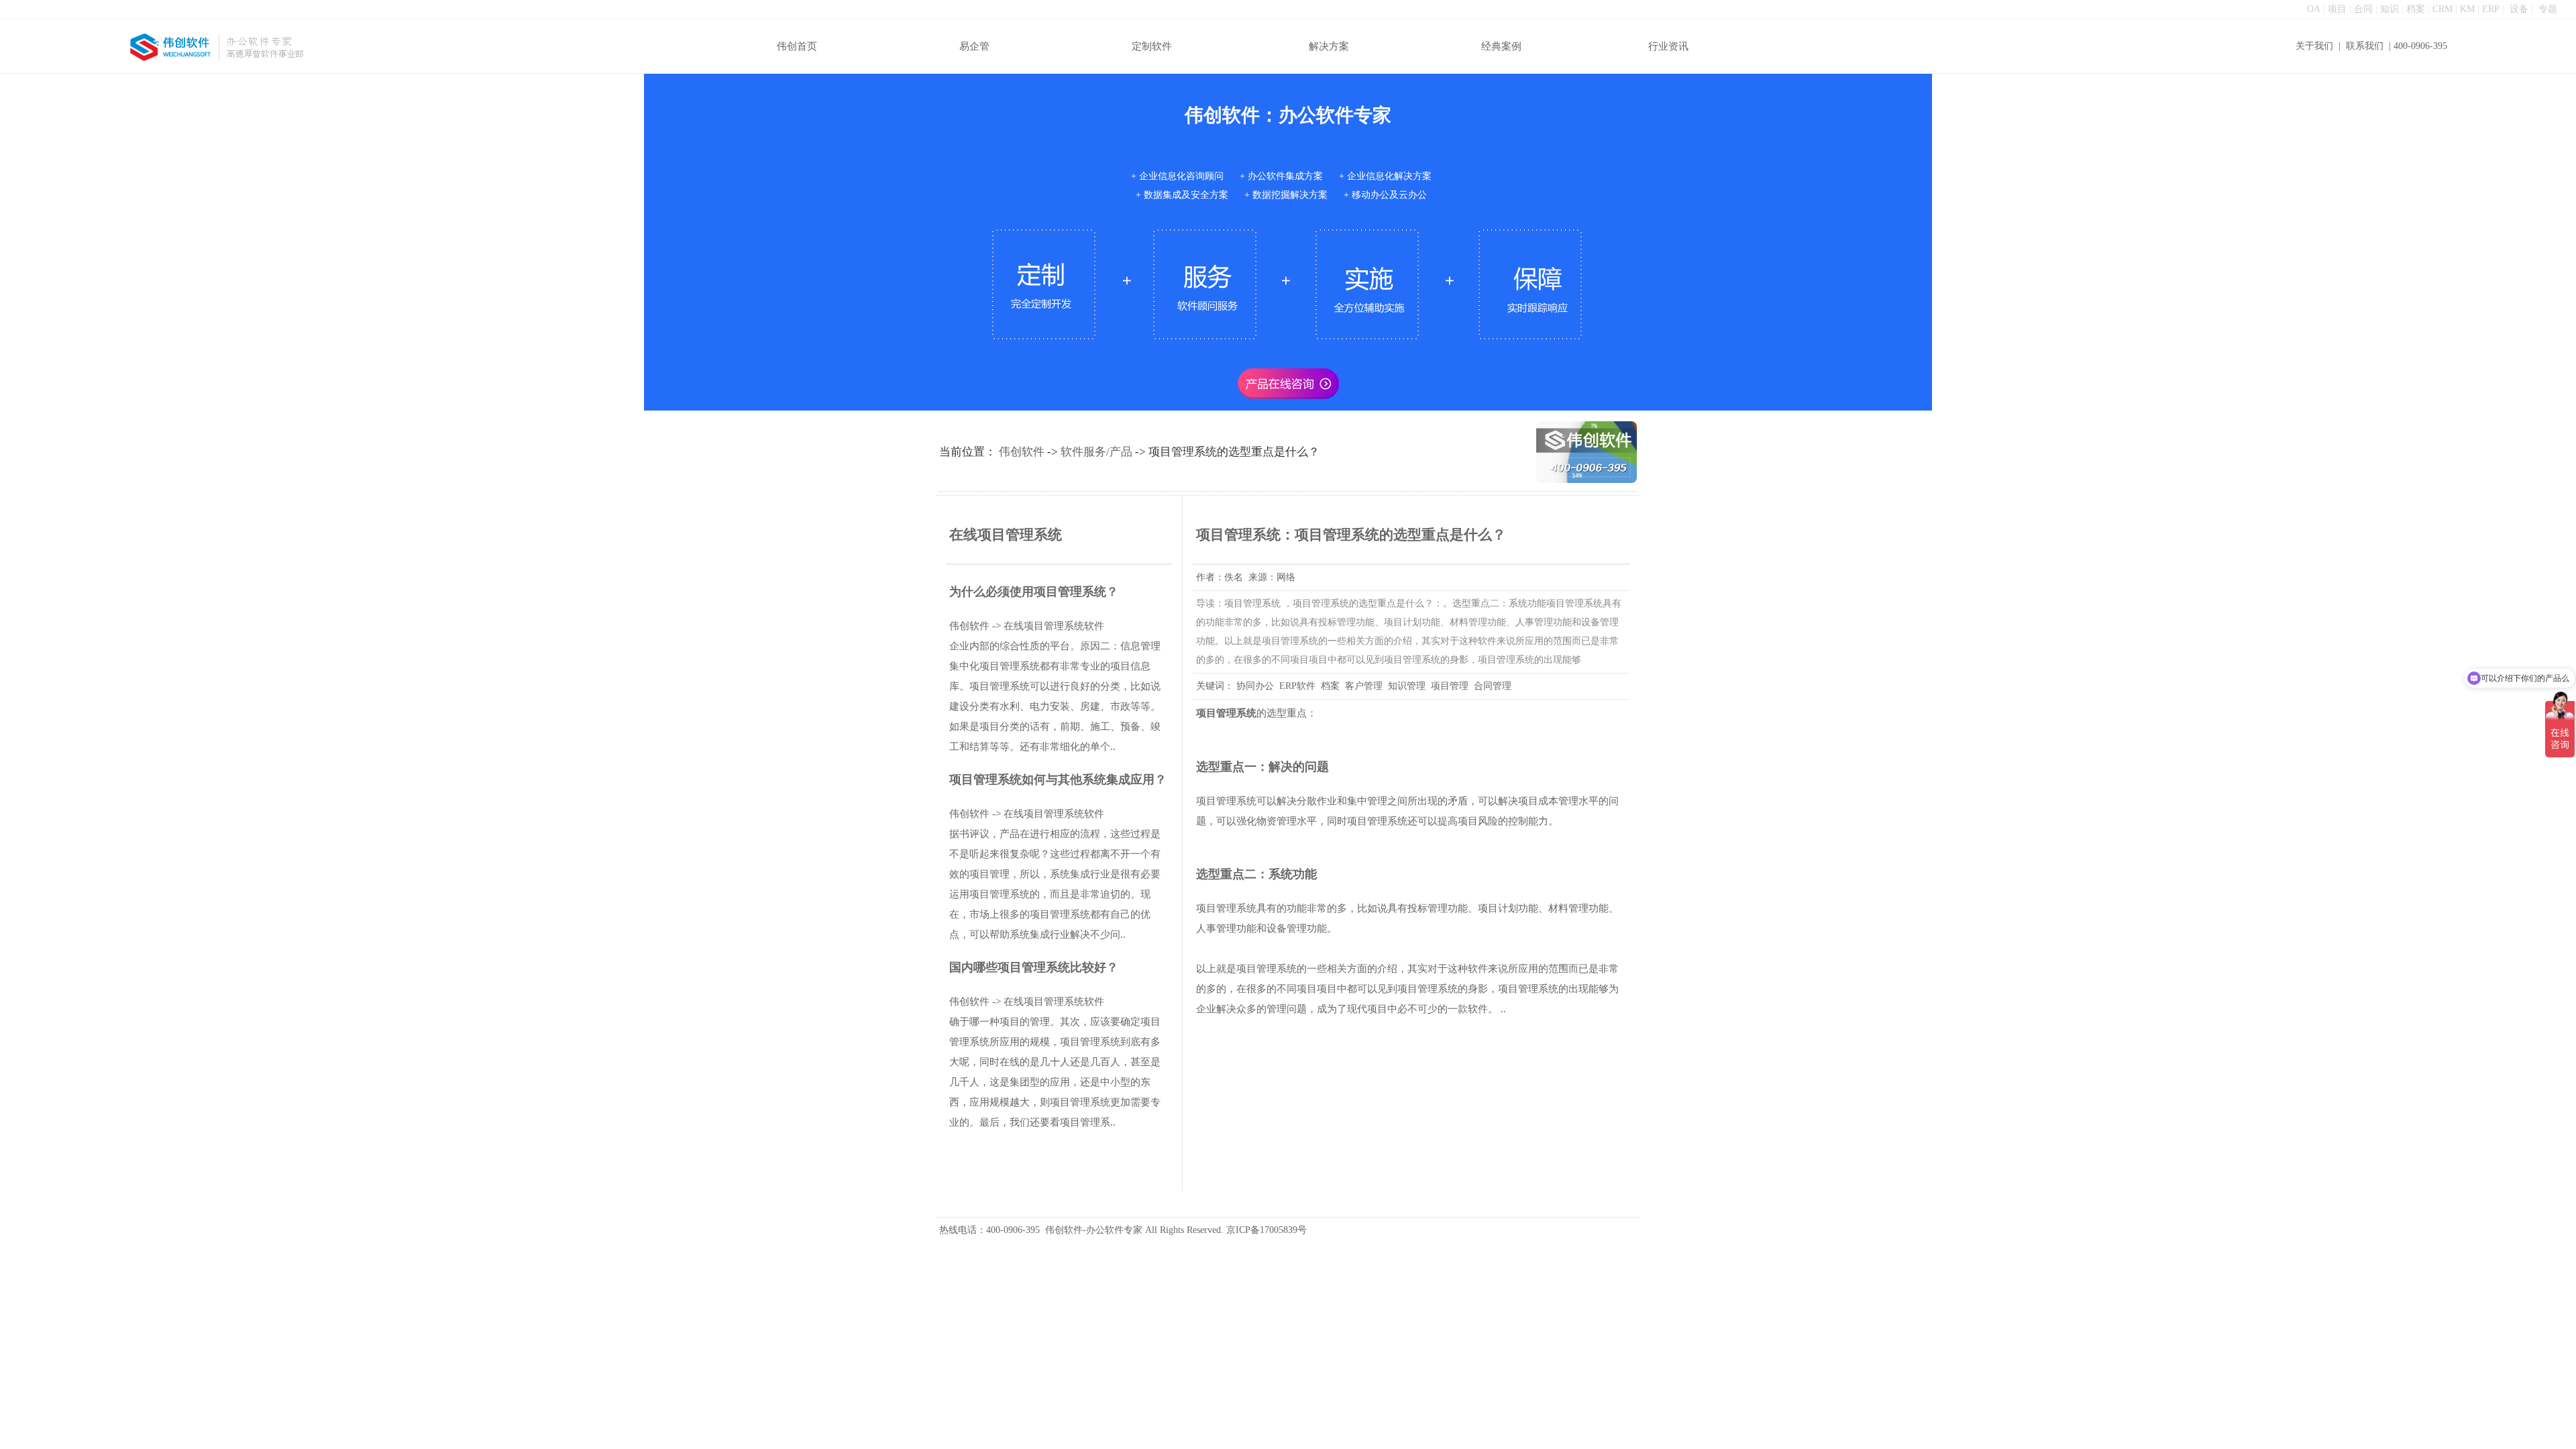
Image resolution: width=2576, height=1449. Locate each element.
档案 (2416, 9)
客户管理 (1364, 686)
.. (1503, 1009)
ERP (2491, 9)
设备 (2519, 9)
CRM (2443, 9)
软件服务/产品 (1096, 452)
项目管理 (1450, 686)
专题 (2548, 9)
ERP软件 (1297, 686)
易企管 (974, 46)
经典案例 (1501, 46)
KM (2467, 9)
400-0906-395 (2420, 46)
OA (2314, 9)
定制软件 (1152, 46)
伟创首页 (797, 46)
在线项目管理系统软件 (1054, 626)
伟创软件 (1022, 452)
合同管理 (1493, 686)
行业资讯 (1668, 46)
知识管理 (1407, 686)
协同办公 (1255, 686)
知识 (2390, 9)
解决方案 (1329, 46)
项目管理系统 (1226, 713)
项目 (2337, 9)
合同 (2363, 9)
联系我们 (2365, 46)
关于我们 (2314, 46)
